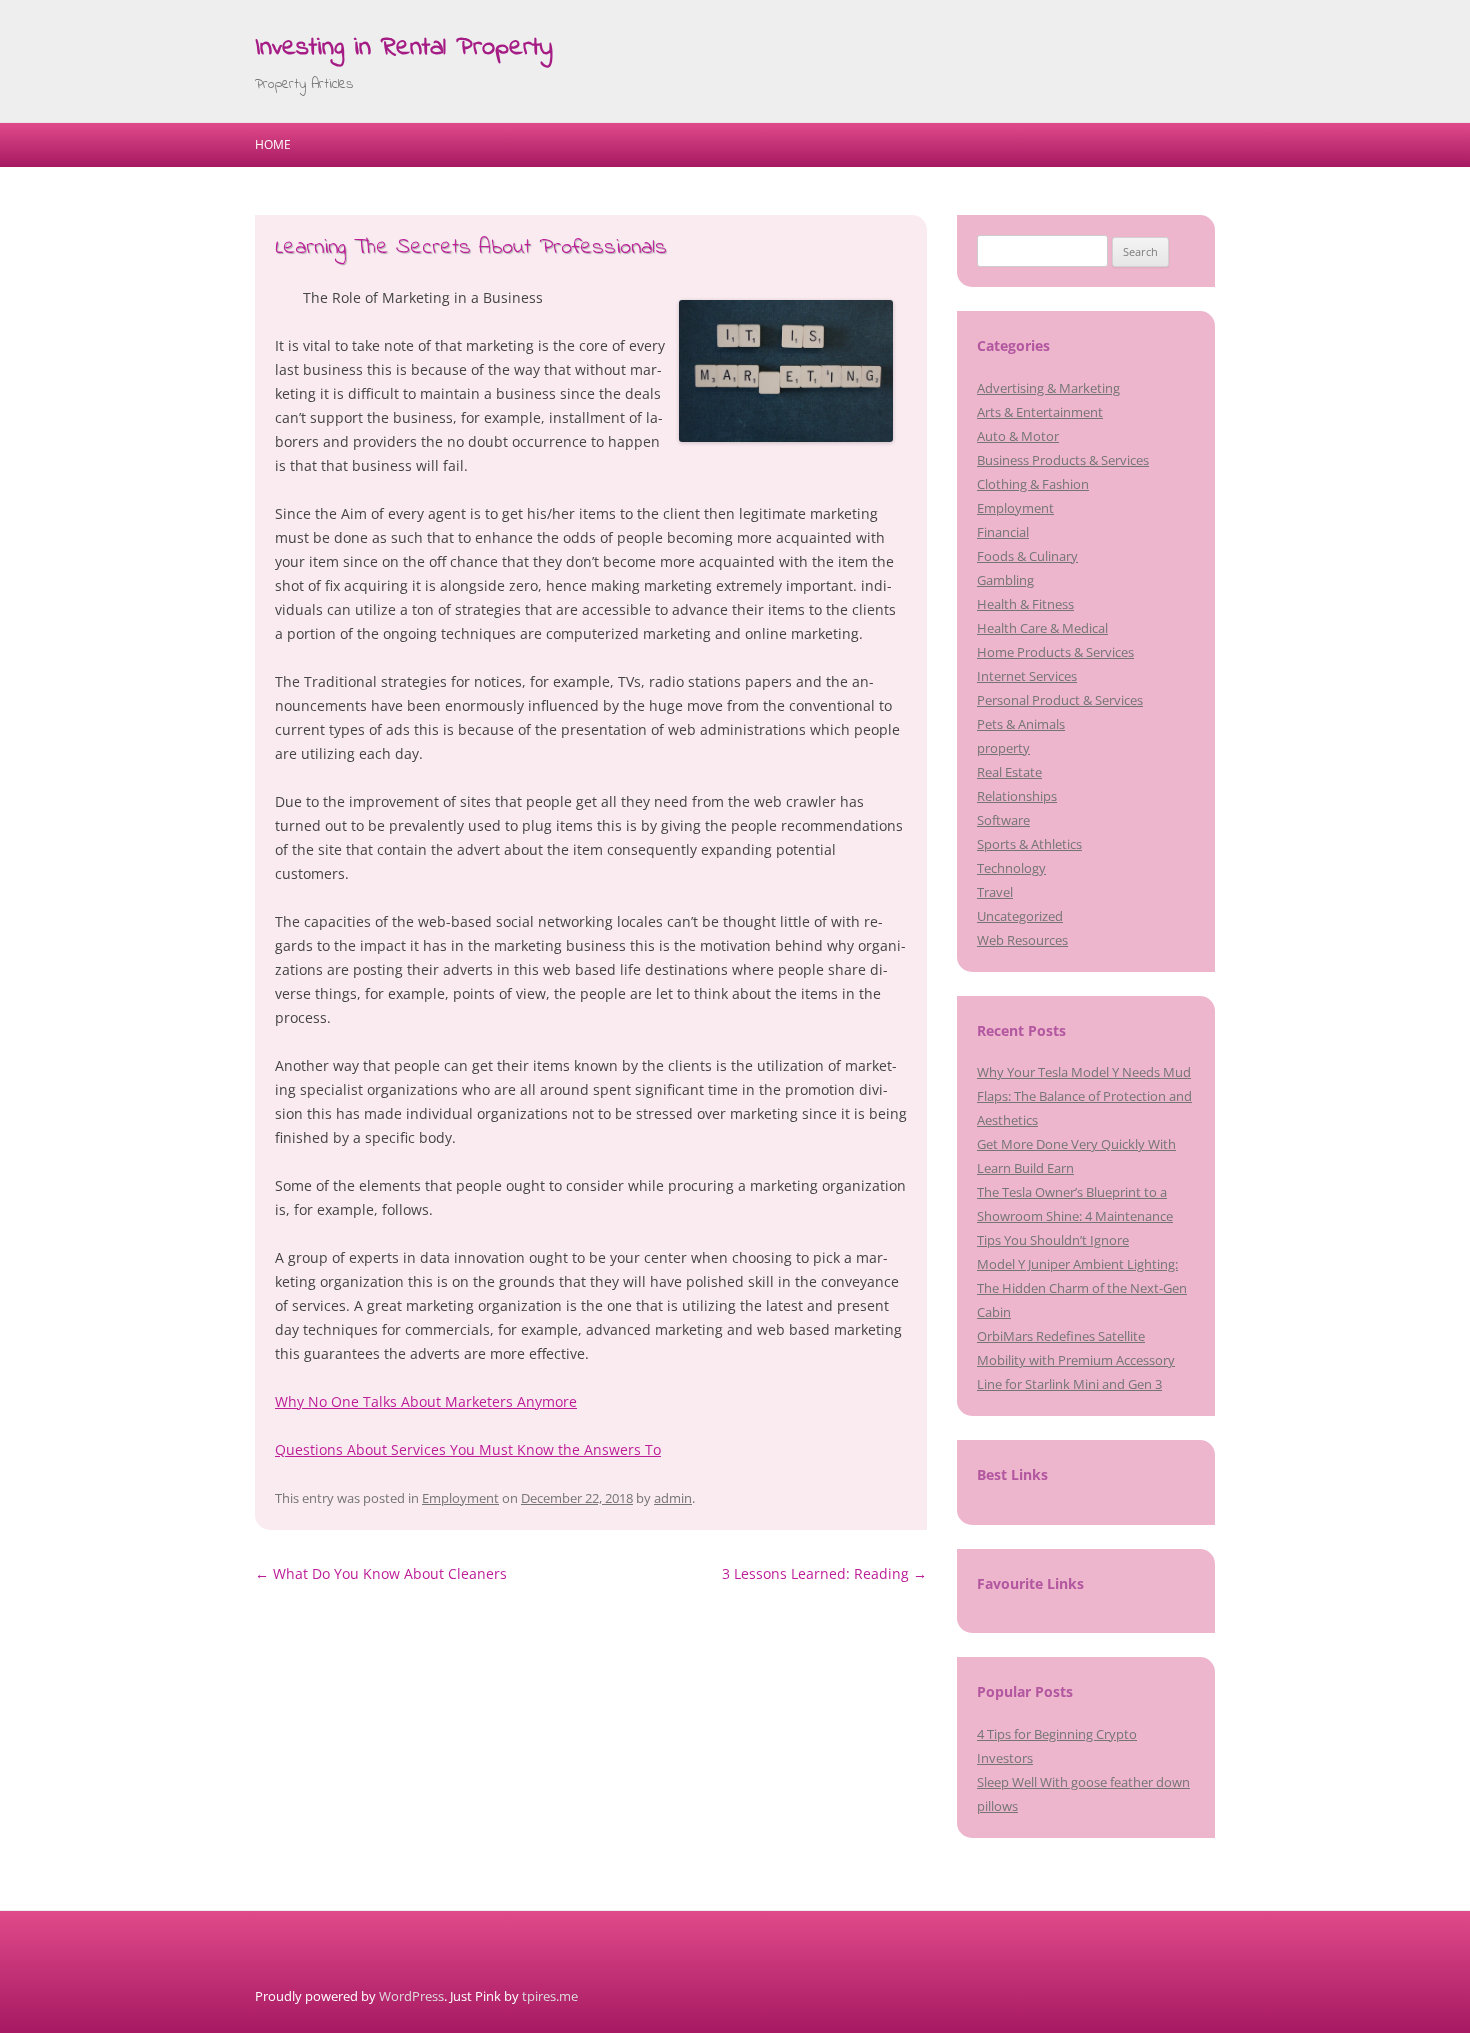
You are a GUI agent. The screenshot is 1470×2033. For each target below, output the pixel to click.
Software (1003, 820)
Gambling (1005, 580)
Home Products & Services (1055, 652)
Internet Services (1027, 676)
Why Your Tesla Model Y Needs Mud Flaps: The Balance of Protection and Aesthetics (1084, 1096)
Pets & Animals (1021, 724)
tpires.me (550, 1996)
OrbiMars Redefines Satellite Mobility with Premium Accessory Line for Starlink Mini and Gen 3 (1076, 1360)
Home (273, 144)
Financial (1003, 532)
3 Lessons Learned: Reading (824, 1573)
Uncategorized (1020, 916)
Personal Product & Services (1060, 700)
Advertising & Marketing (1048, 388)
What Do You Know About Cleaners (381, 1573)
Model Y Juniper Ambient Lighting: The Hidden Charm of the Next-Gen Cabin (1082, 1288)
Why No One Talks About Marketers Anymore (426, 1401)
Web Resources (1022, 940)
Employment (460, 1498)
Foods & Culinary (1027, 556)
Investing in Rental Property (404, 48)
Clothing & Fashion (1033, 484)
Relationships (1017, 796)
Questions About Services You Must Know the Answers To (468, 1449)
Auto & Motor (1018, 436)
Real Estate (1009, 772)
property (1003, 748)
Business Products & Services (1063, 460)
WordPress (411, 1996)
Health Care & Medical (1042, 628)
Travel (995, 892)
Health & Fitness (1025, 604)
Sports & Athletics (1029, 844)
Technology (1011, 868)
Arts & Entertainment (1040, 412)
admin (673, 1498)
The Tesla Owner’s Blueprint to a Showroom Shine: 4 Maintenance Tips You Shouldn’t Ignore (1075, 1216)
